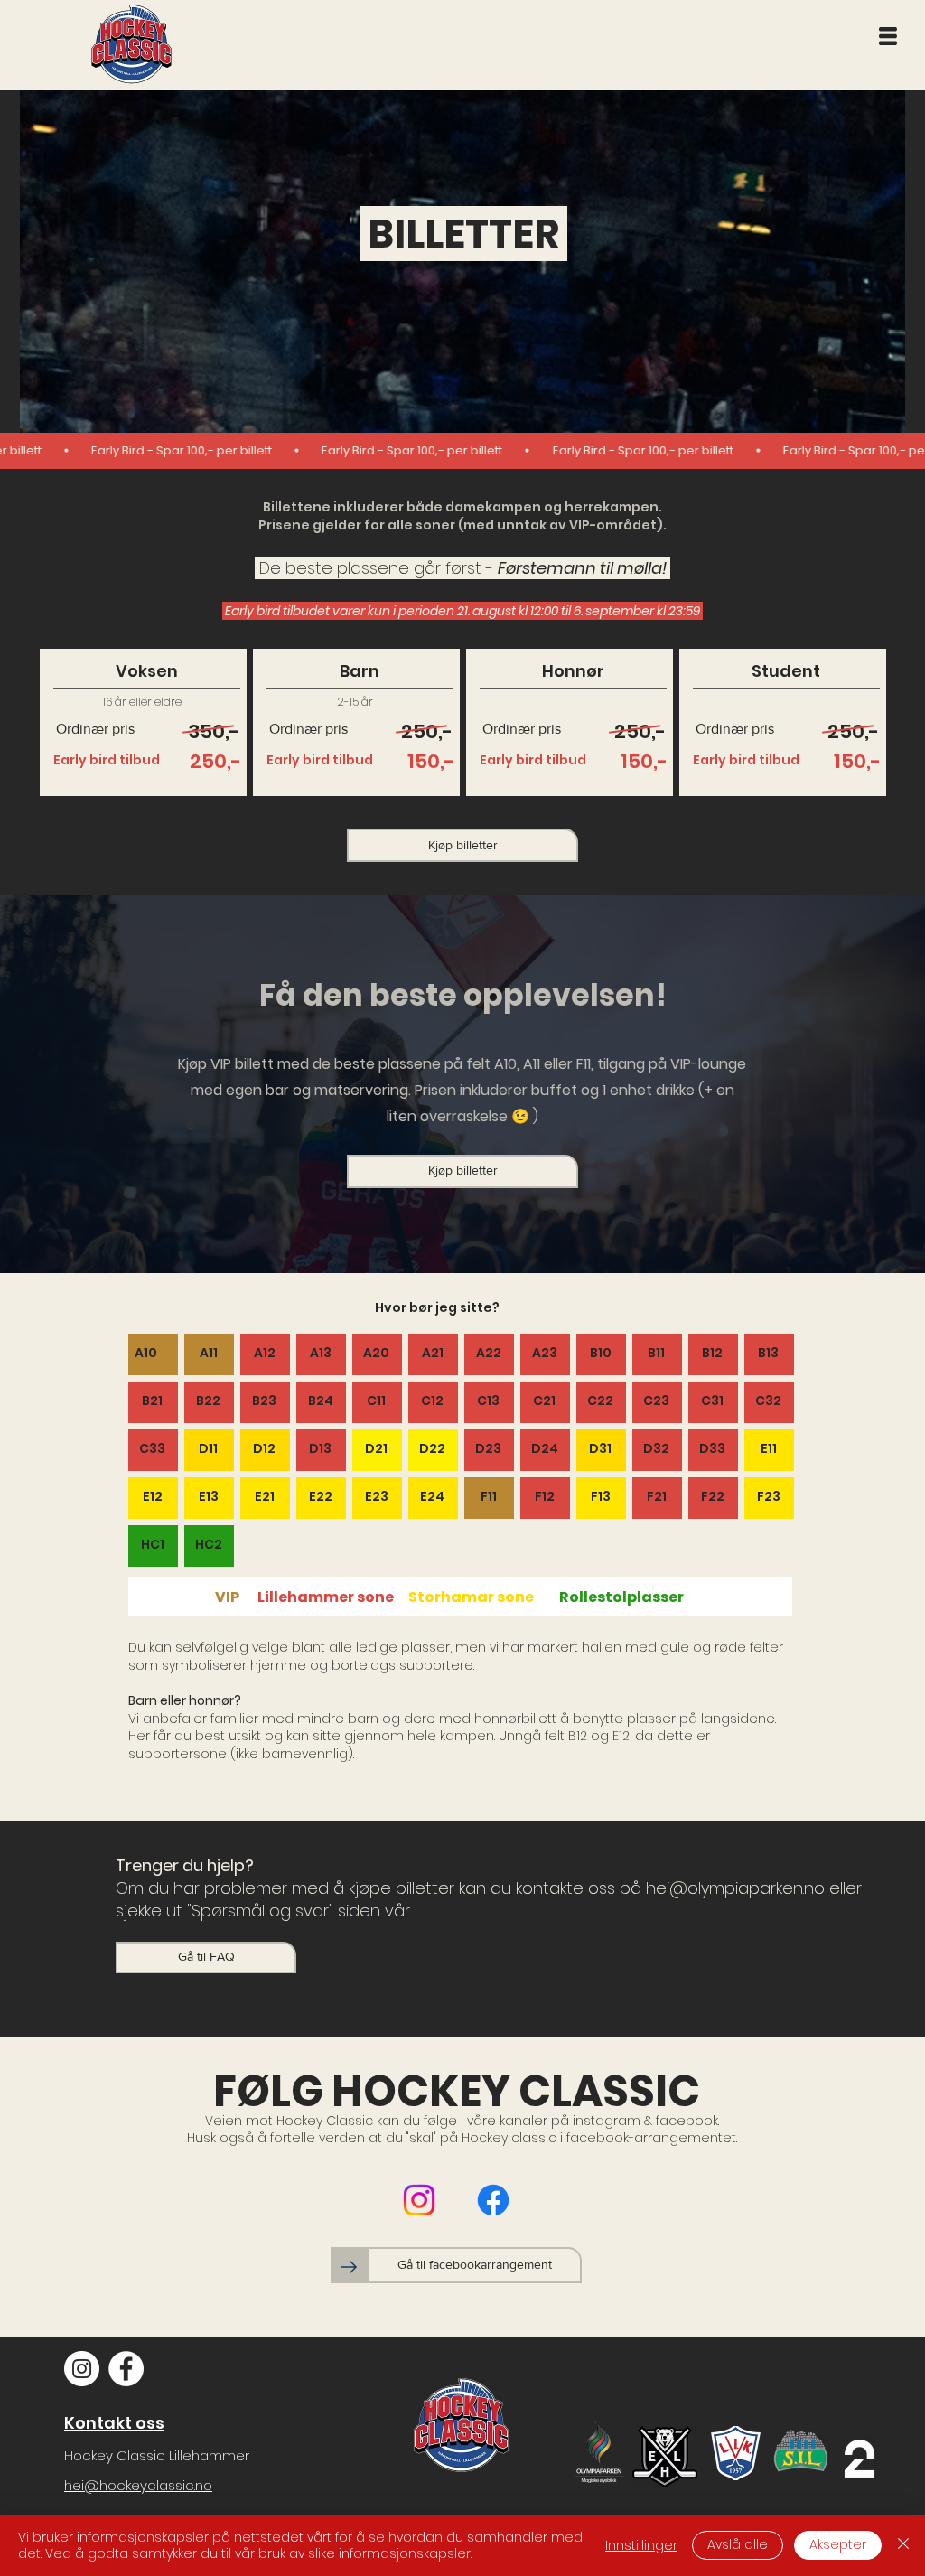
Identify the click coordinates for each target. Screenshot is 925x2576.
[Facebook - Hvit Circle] (126, 2369)
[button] (888, 36)
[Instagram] (419, 2200)
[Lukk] (903, 2545)
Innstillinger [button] (641, 2545)
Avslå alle (738, 2544)
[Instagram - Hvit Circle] (82, 2369)
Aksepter (838, 2544)
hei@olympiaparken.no (735, 1888)
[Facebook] (493, 2200)
